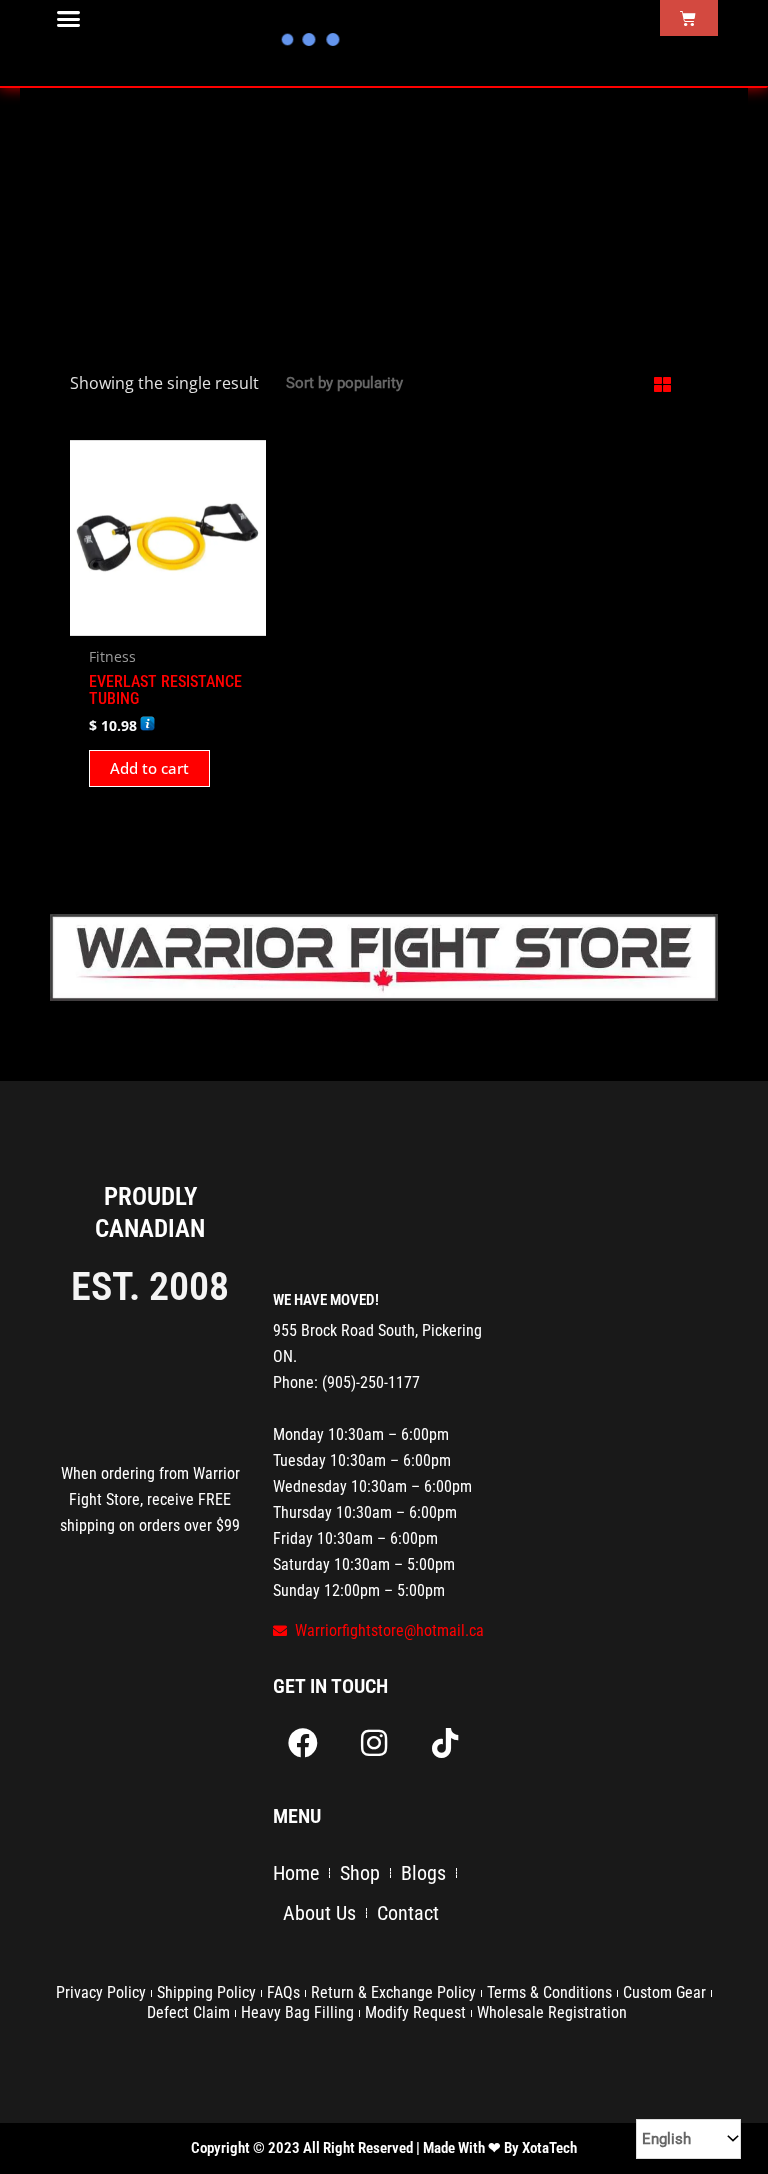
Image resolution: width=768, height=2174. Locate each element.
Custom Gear (664, 1992)
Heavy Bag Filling (297, 2012)
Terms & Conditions (549, 1992)
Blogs (423, 1873)
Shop (360, 1873)
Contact (408, 1913)
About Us (319, 1913)
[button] (69, 19)
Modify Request (415, 2012)
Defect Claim (188, 2012)
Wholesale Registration (552, 2012)
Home (296, 1873)
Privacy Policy (101, 1992)
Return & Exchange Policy (393, 1992)
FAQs (283, 1992)
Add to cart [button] (149, 768)
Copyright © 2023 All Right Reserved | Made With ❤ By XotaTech (384, 2148)
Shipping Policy (206, 1992)
